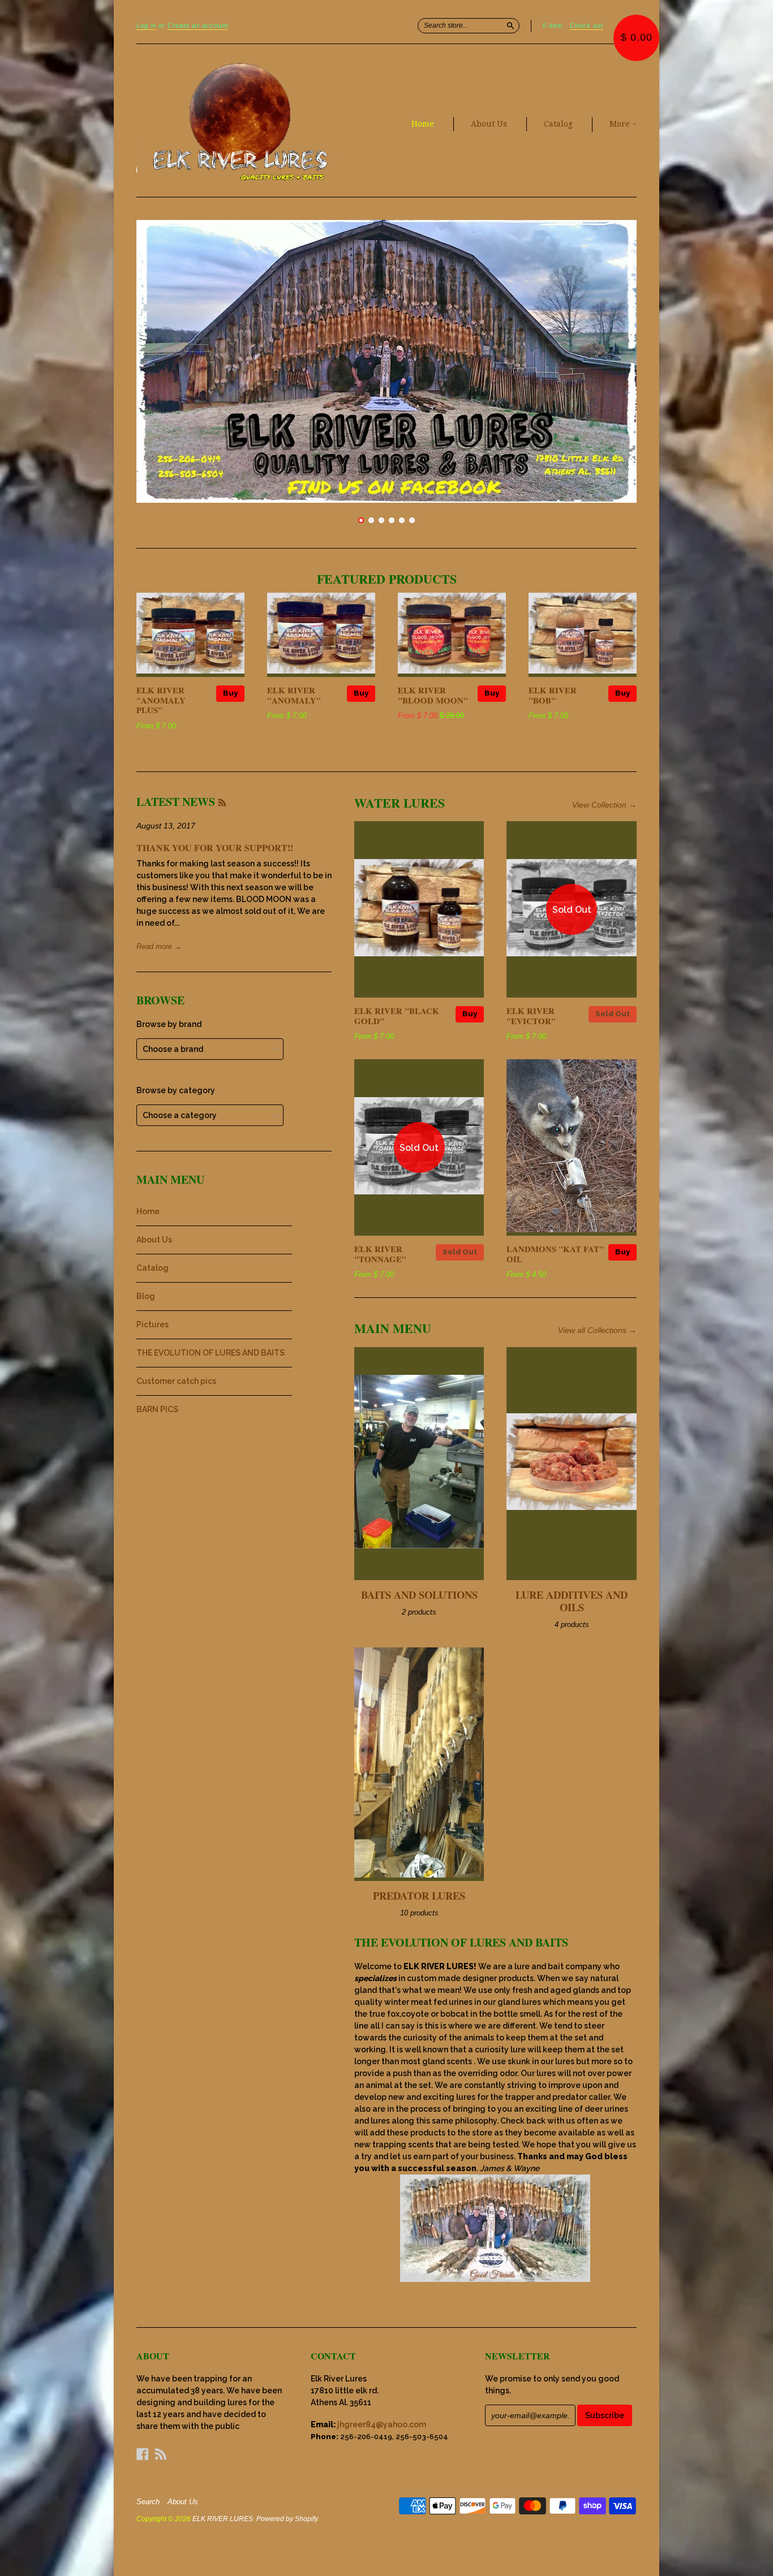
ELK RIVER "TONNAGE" (380, 1254)
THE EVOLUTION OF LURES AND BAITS (211, 1353)
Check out (587, 25)
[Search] (510, 25)
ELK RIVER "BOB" (553, 695)
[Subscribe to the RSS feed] (222, 802)
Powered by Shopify (287, 2519)
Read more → (159, 946)
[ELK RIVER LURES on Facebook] (143, 2454)
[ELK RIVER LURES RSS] (161, 2454)
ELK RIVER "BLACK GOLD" (397, 1016)
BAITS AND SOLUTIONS (419, 1595)
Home (423, 124)
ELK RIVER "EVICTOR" (531, 1016)
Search (148, 2502)
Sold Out (613, 1014)
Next (613, 361)
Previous (160, 361)
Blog (146, 1296)
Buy (230, 693)
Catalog (558, 124)
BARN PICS (157, 1409)
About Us (489, 124)
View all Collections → (597, 1330)
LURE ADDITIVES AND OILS (572, 1601)
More (621, 124)
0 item (553, 25)
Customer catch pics (176, 1381)
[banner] (241, 120)
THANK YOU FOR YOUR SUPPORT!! (215, 847)
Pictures (153, 1324)
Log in (146, 25)
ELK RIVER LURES (223, 2519)
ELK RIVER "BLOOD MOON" (433, 695)
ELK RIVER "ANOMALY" (294, 695)
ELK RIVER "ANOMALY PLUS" (161, 700)
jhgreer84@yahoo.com (382, 2424)
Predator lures (419, 1895)
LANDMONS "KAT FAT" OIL (555, 1254)
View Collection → (604, 805)
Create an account (198, 25)
